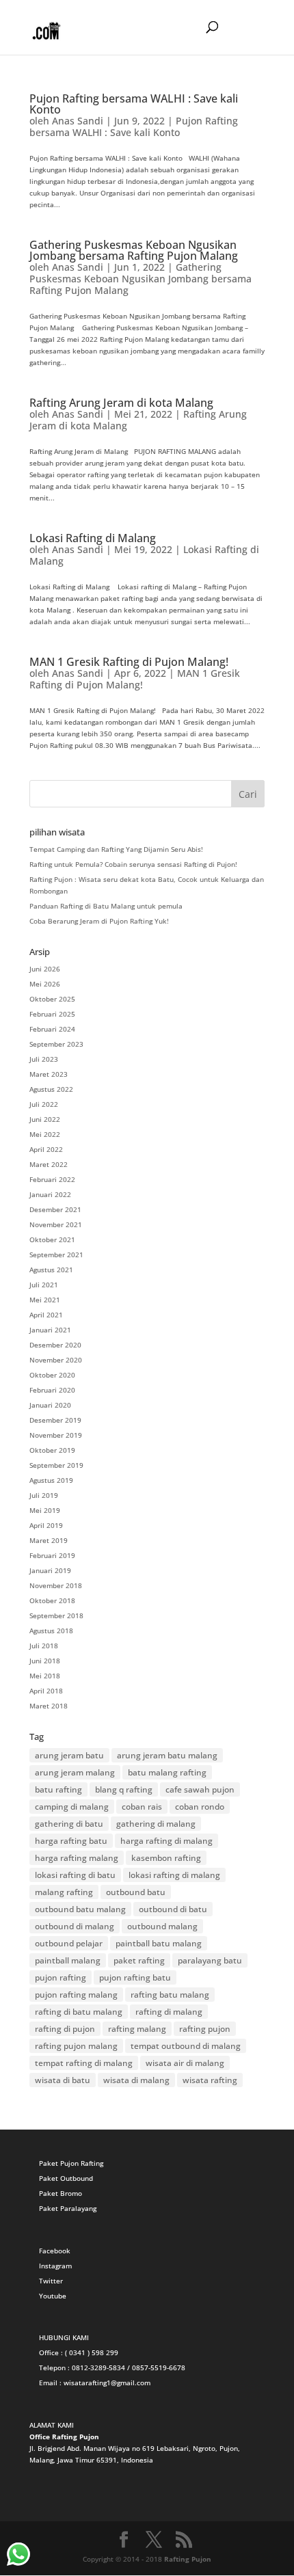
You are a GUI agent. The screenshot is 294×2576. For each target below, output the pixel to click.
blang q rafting (124, 1789)
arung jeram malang (75, 1772)
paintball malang (68, 1960)
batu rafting (58, 1789)
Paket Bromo (61, 2193)
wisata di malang (136, 2080)
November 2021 (56, 1224)
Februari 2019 (52, 1555)
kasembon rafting (166, 1858)
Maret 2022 (49, 1164)
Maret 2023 (49, 1074)
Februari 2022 (52, 1179)
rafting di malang (169, 2012)
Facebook (55, 2251)
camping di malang (72, 1807)
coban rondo (200, 1807)
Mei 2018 (45, 1676)
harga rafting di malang (166, 1841)
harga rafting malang (77, 1858)
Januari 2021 (50, 1330)
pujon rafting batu (135, 1977)
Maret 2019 (49, 1540)
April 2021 (46, 1315)
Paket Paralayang (68, 2208)
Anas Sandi (78, 121)
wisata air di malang (185, 2063)
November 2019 (56, 1435)
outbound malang (162, 1926)
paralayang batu (210, 1960)
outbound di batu (173, 1909)
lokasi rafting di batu (75, 1875)
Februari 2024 (52, 1029)
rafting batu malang (170, 1995)
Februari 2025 (52, 1014)
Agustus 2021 (51, 1270)
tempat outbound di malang (186, 2046)
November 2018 (56, 1585)
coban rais (142, 1807)
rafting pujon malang (76, 2046)
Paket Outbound (66, 2178)
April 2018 (46, 1691)
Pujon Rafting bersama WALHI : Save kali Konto (134, 104)
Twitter (51, 2281)
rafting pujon (205, 2029)
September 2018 (56, 1615)
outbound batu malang (80, 1909)
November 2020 (56, 1360)
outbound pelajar (69, 1943)
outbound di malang (75, 1926)
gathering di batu (69, 1824)
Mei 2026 (45, 984)
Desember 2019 (55, 1420)
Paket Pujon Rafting (71, 2163)
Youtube (53, 2296)
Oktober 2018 (52, 1600)
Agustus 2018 (51, 1631)
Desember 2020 (55, 1345)
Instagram (55, 2266)
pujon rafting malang (76, 1995)
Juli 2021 (44, 1285)
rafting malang (137, 2029)
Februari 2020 (52, 1390)
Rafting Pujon (188, 2559)
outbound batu (136, 1892)
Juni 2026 (45, 969)
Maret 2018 (49, 1706)
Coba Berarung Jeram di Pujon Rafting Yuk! (99, 921)
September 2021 (56, 1255)
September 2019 (56, 1465)
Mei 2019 (45, 1510)
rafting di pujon (65, 2029)
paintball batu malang (159, 1943)
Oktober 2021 (52, 1239)
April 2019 (46, 1525)
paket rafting (139, 1960)
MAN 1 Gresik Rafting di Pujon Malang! (129, 662)
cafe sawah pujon (200, 1789)
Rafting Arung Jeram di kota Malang (121, 403)
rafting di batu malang (79, 2012)
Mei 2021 (45, 1300)
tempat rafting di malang (84, 2063)
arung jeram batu (69, 1755)
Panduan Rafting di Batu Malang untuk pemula (106, 906)
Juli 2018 (44, 1646)
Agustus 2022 (51, 1089)
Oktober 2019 (52, 1450)
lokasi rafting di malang (174, 1875)
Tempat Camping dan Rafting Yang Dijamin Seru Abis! (116, 849)
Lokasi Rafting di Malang (93, 538)
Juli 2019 (44, 1495)
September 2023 (56, 1044)
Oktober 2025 (52, 999)
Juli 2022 (44, 1104)
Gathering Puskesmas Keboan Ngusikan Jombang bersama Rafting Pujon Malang (134, 250)
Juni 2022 (45, 1119)
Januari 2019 (50, 1570)
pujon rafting (61, 1977)
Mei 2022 (45, 1134)
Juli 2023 (44, 1059)
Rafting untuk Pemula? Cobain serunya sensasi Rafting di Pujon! (133, 864)
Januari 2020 (50, 1405)
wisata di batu (63, 2080)
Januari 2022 (50, 1194)
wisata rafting (210, 2080)
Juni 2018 (45, 1661)
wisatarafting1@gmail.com (107, 2383)
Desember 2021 (55, 1209)
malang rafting (64, 1892)
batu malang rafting (167, 1772)
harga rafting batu (71, 1841)
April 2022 (46, 1149)
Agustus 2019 (51, 1480)
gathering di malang (156, 1824)
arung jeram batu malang (167, 1755)
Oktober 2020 (52, 1375)
